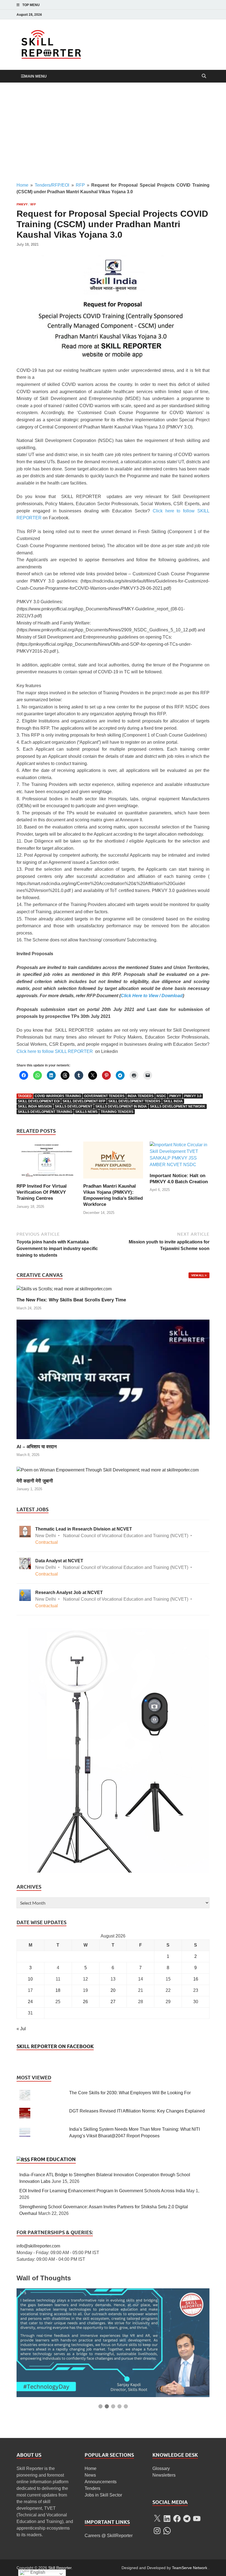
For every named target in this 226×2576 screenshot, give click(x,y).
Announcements (101, 2482)
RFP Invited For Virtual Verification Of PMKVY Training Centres (42, 1192)
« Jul (21, 2029)
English (37, 2572)
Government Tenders (104, 1096)
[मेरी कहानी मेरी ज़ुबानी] (108, 1470)
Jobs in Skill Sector (103, 2495)
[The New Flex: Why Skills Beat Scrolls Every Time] (64, 1289)
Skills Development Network (178, 1106)
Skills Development (74, 1106)
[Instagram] (191, 14)
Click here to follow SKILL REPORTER (55, 1051)
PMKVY (22, 204)
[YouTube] (206, 14)
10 (30, 1979)
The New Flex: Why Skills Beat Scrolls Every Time (71, 1300)
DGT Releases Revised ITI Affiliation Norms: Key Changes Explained (137, 2111)
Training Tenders (117, 1112)
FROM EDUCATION (53, 2159)
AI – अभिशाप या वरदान (37, 1447)
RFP (80, 185)
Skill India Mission (35, 1106)
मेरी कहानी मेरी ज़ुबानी (35, 1481)
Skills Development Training (45, 1112)
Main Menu (35, 76)
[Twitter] (175, 14)
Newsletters (164, 2475)
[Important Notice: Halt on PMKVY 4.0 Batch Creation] (180, 1157)
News (90, 2475)
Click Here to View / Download (152, 996)
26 (85, 2002)
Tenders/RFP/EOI (52, 185)
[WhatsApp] (167, 2531)
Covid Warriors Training (58, 1096)
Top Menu (31, 5)
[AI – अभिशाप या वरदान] (113, 1379)
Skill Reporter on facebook (55, 2046)
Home (22, 185)
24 (30, 2002)
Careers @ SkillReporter (109, 2536)
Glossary (161, 2468)
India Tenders (141, 1096)
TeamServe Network (190, 2568)
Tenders (92, 2488)
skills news (86, 1112)
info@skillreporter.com (38, 2246)
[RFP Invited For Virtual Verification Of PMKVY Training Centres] (46, 1162)
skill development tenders (134, 1101)
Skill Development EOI (39, 1101)
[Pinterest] (198, 14)
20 (113, 1990)
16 (196, 1979)
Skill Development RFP (84, 1101)
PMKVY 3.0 (193, 1096)
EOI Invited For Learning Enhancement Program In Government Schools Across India (102, 2191)
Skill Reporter (60, 2568)
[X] (157, 2519)
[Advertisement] (113, 132)
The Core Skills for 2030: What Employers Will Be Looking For (130, 2093)
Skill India (173, 1101)
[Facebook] (168, 14)
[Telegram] (187, 2519)
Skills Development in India (121, 1106)
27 (113, 2002)
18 (58, 1990)
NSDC (161, 1096)
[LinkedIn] (183, 14)
